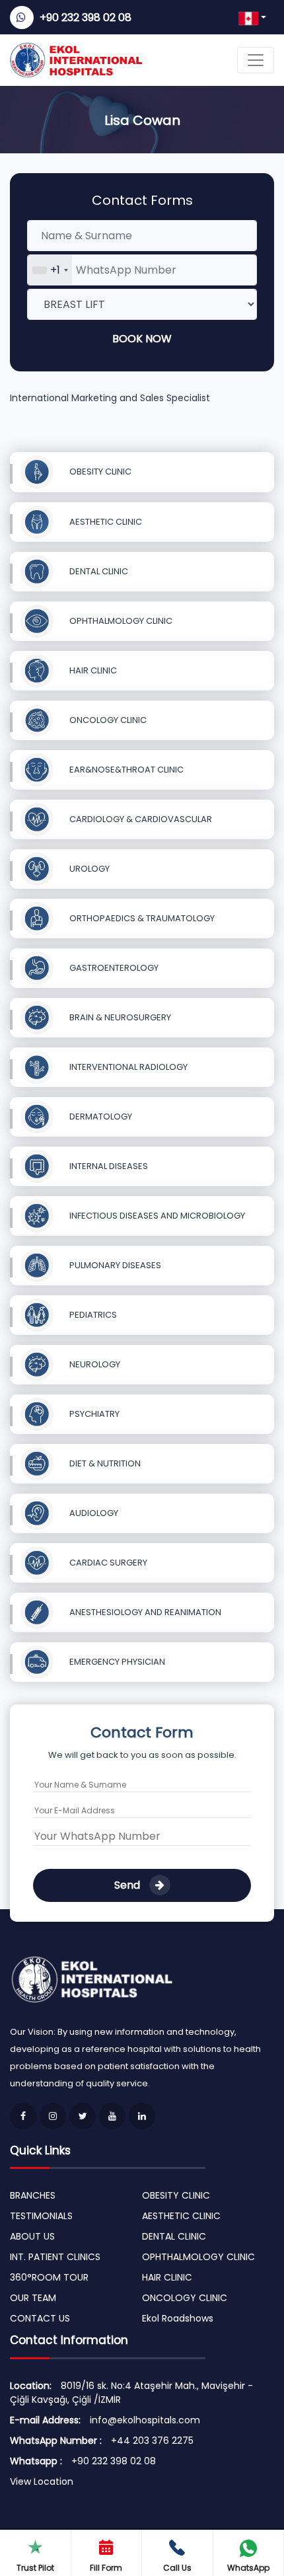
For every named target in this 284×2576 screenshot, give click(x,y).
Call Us (177, 2568)
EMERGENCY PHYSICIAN (116, 1662)
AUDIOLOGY (93, 1513)
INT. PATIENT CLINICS (55, 2257)
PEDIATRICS (92, 1315)
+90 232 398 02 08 (86, 18)
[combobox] (50, 270)
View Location (42, 2481)
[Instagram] (53, 2116)
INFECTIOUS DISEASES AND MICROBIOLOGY (156, 1216)
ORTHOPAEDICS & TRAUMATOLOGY (141, 918)
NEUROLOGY (94, 1364)
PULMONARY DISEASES (114, 1265)
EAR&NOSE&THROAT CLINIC (125, 770)
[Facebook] (23, 2116)
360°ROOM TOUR (49, 2277)
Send (128, 1885)
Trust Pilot (35, 2568)
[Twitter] (83, 2116)
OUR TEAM (33, 2298)
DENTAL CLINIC (98, 571)
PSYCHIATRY (93, 1414)
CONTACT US (40, 2318)
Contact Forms (142, 200)
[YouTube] (112, 2116)
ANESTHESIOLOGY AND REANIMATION (144, 1612)
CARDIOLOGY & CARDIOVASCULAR (140, 819)
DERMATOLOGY (100, 1117)
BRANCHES (33, 2195)
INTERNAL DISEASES (108, 1166)
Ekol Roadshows (178, 2318)
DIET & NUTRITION (104, 1463)
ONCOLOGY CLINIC (107, 720)
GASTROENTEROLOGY (113, 968)
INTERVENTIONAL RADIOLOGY (127, 1067)
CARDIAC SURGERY (107, 1563)
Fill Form (106, 2568)
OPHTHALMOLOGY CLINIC (120, 621)
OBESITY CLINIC (99, 472)
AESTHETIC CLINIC (105, 522)
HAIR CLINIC (92, 670)
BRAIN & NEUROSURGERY (119, 1017)
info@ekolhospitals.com (145, 2420)
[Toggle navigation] (256, 60)
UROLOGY (89, 869)
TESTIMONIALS (41, 2216)
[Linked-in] (142, 2116)
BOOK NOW (142, 339)
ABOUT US (32, 2236)
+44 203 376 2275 (152, 2441)
